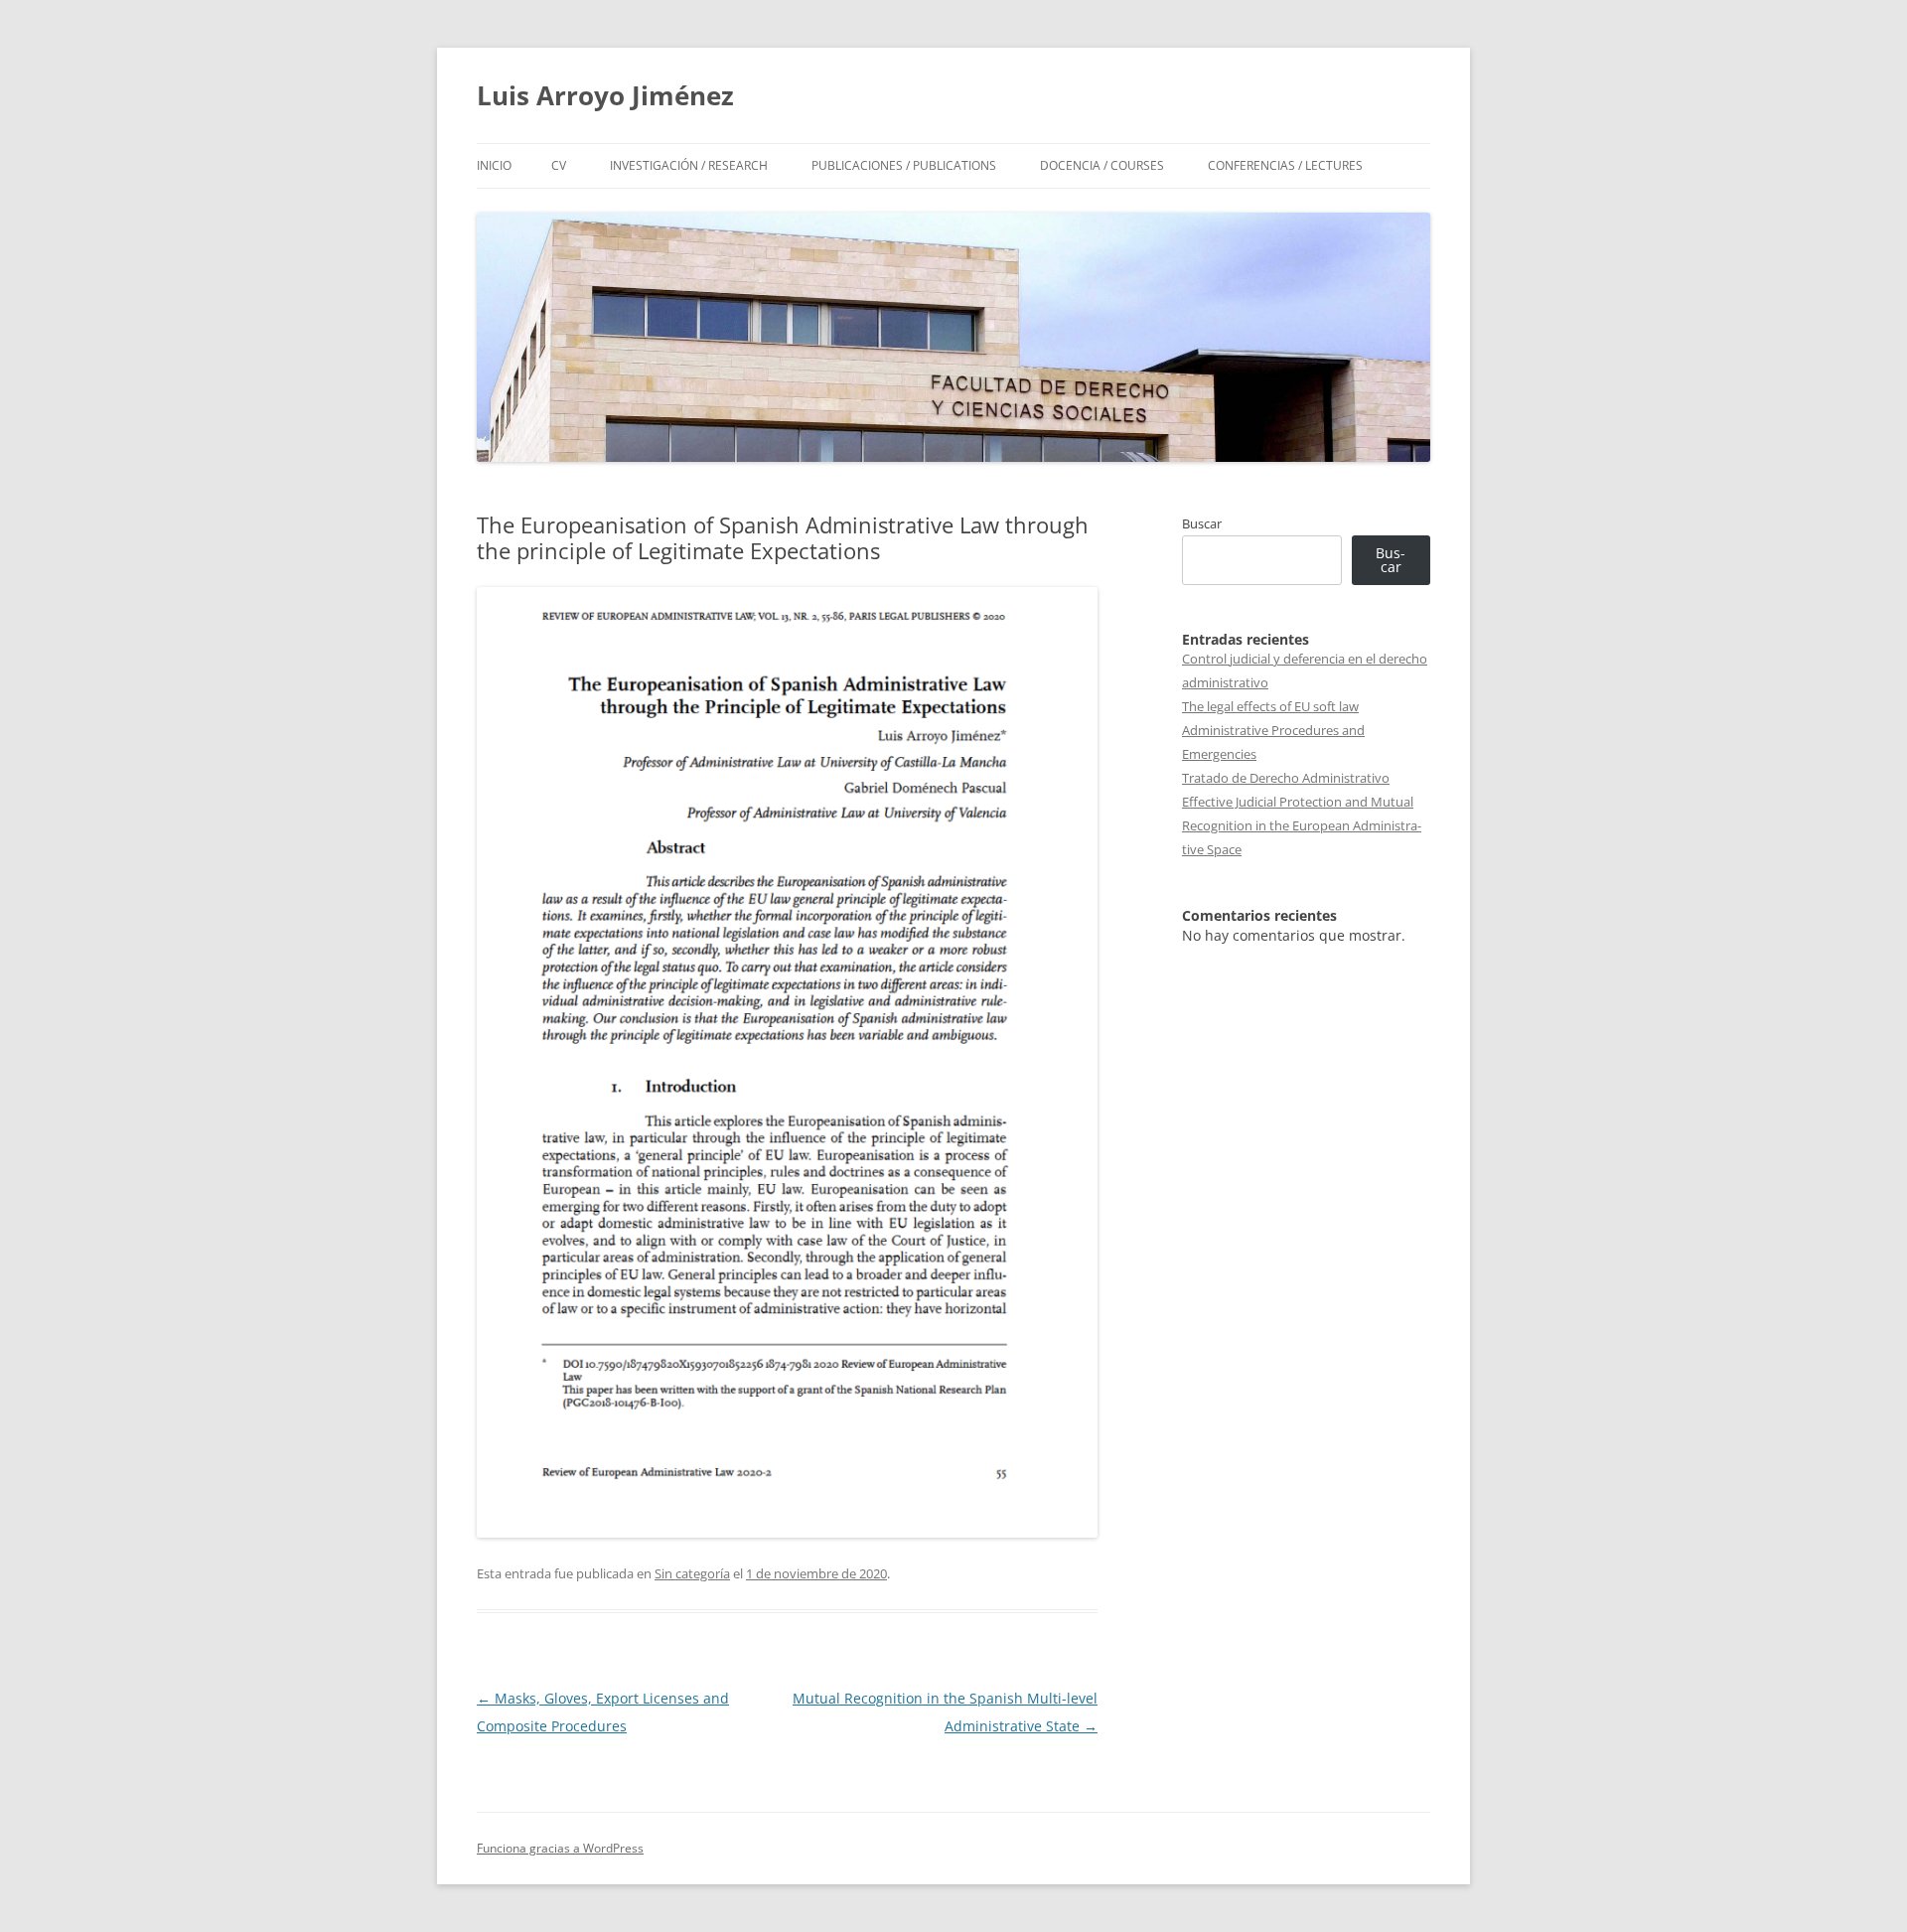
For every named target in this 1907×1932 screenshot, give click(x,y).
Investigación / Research (689, 165)
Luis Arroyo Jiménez (605, 95)
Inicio (494, 165)
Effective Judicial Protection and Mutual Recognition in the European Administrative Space (1302, 825)
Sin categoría (692, 1573)
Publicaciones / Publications (904, 165)
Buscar (1202, 523)
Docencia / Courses (1102, 165)
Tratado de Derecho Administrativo (1286, 778)
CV (559, 165)
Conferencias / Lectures (1285, 165)
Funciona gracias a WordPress (560, 1848)
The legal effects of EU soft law (1270, 706)
